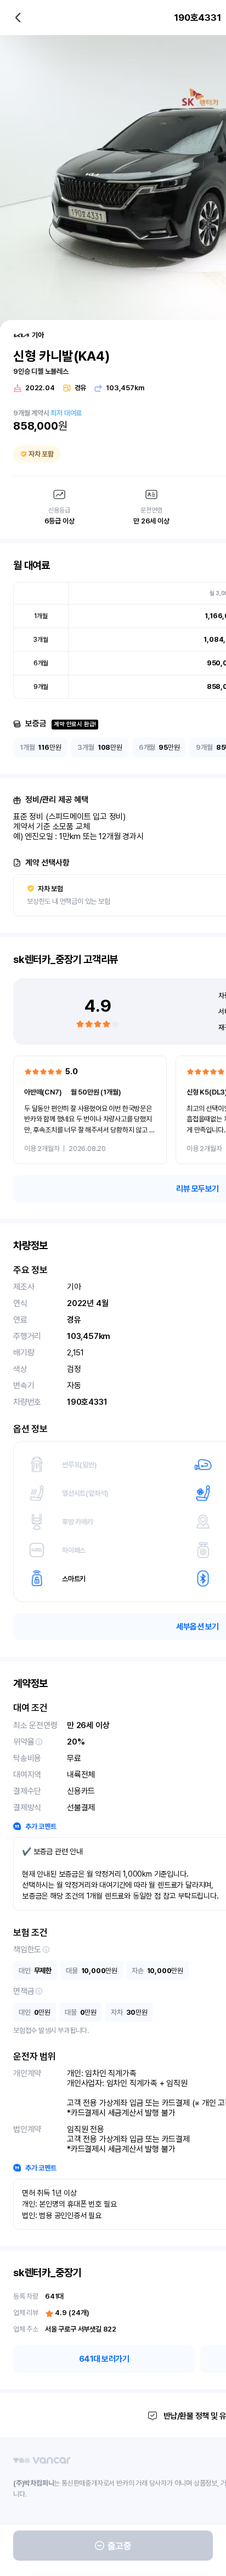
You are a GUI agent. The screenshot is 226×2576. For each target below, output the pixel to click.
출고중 (120, 2546)
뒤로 (18, 18)
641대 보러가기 (104, 2359)
